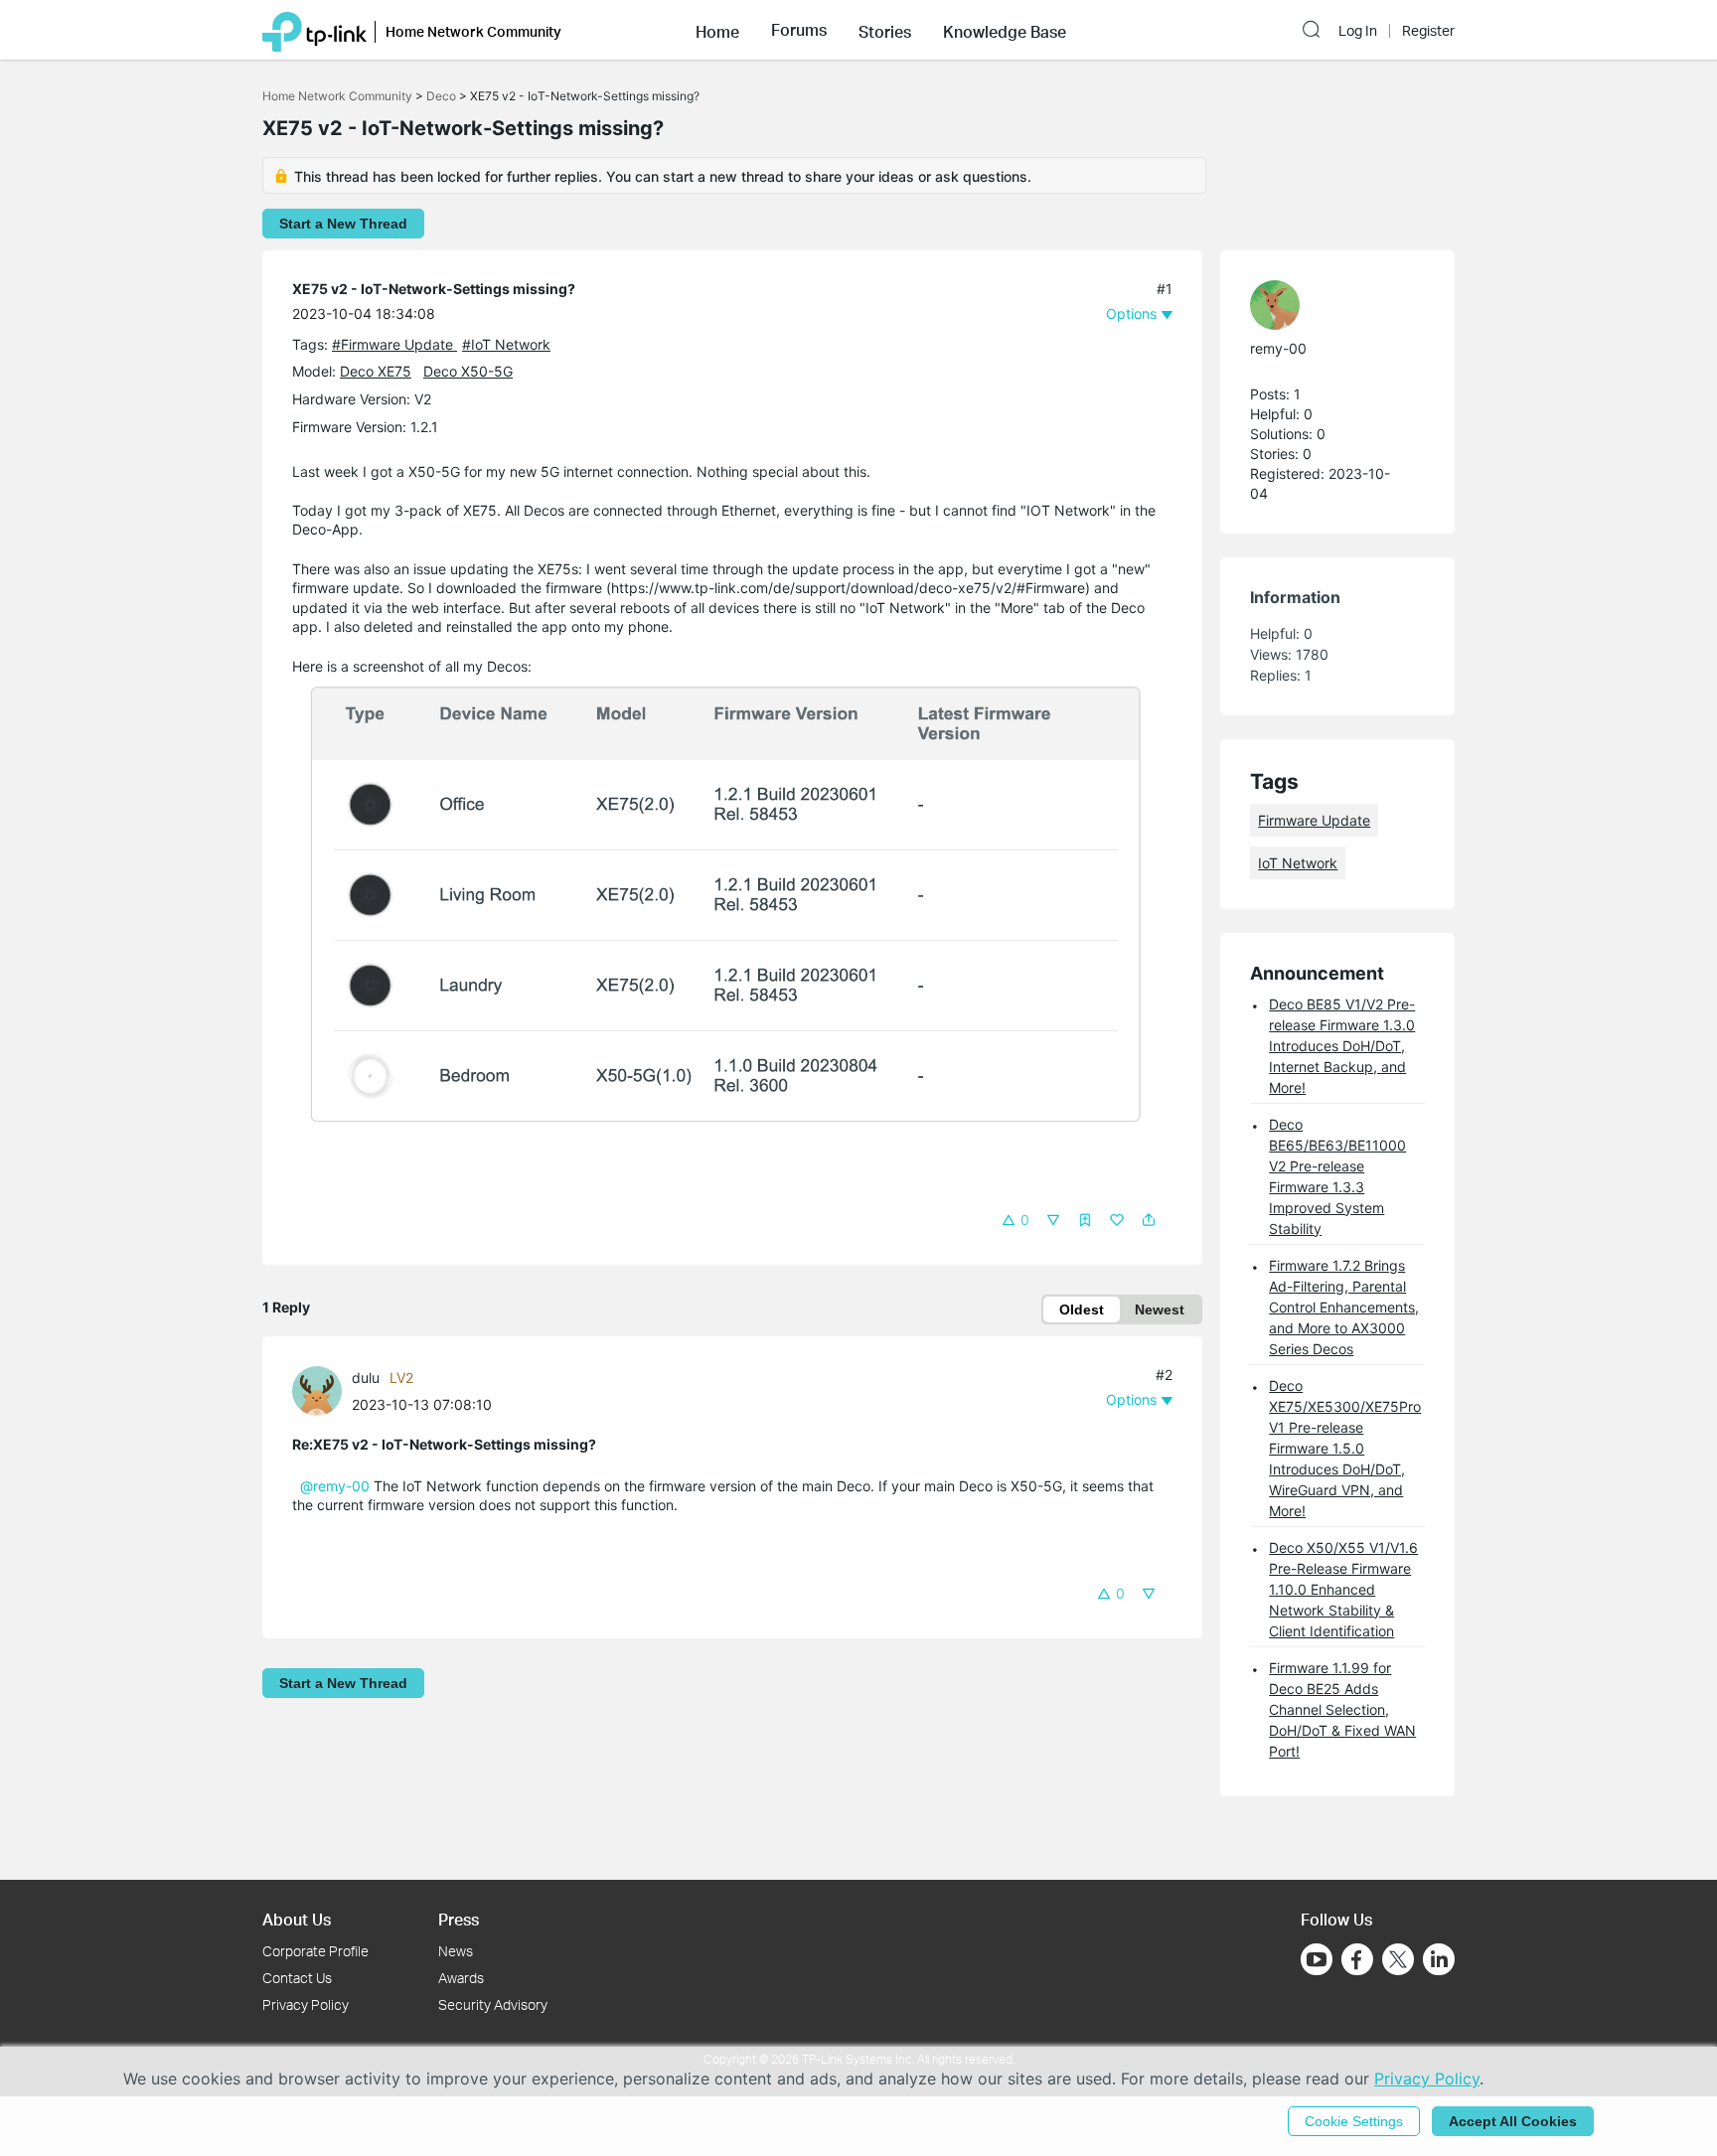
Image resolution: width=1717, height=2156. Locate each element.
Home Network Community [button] (473, 31)
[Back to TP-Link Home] (314, 30)
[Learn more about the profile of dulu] (322, 1388)
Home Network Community (337, 96)
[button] (717, 30)
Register (1428, 31)
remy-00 (1278, 348)
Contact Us (297, 1978)
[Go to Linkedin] (1439, 1959)
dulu (366, 1378)
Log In (1358, 31)
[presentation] (317, 1391)
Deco (441, 96)
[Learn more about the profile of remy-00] (1327, 305)
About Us (297, 1919)
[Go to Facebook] (1357, 1959)
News (456, 1951)
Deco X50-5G (468, 371)
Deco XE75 (376, 371)
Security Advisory (493, 2004)
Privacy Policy (306, 2004)
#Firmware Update (394, 344)
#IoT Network (506, 344)
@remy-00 (335, 1486)
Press (459, 1919)
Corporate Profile (315, 1951)
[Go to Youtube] (1317, 1959)
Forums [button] (799, 30)
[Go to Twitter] (1398, 1961)
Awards (461, 1978)
